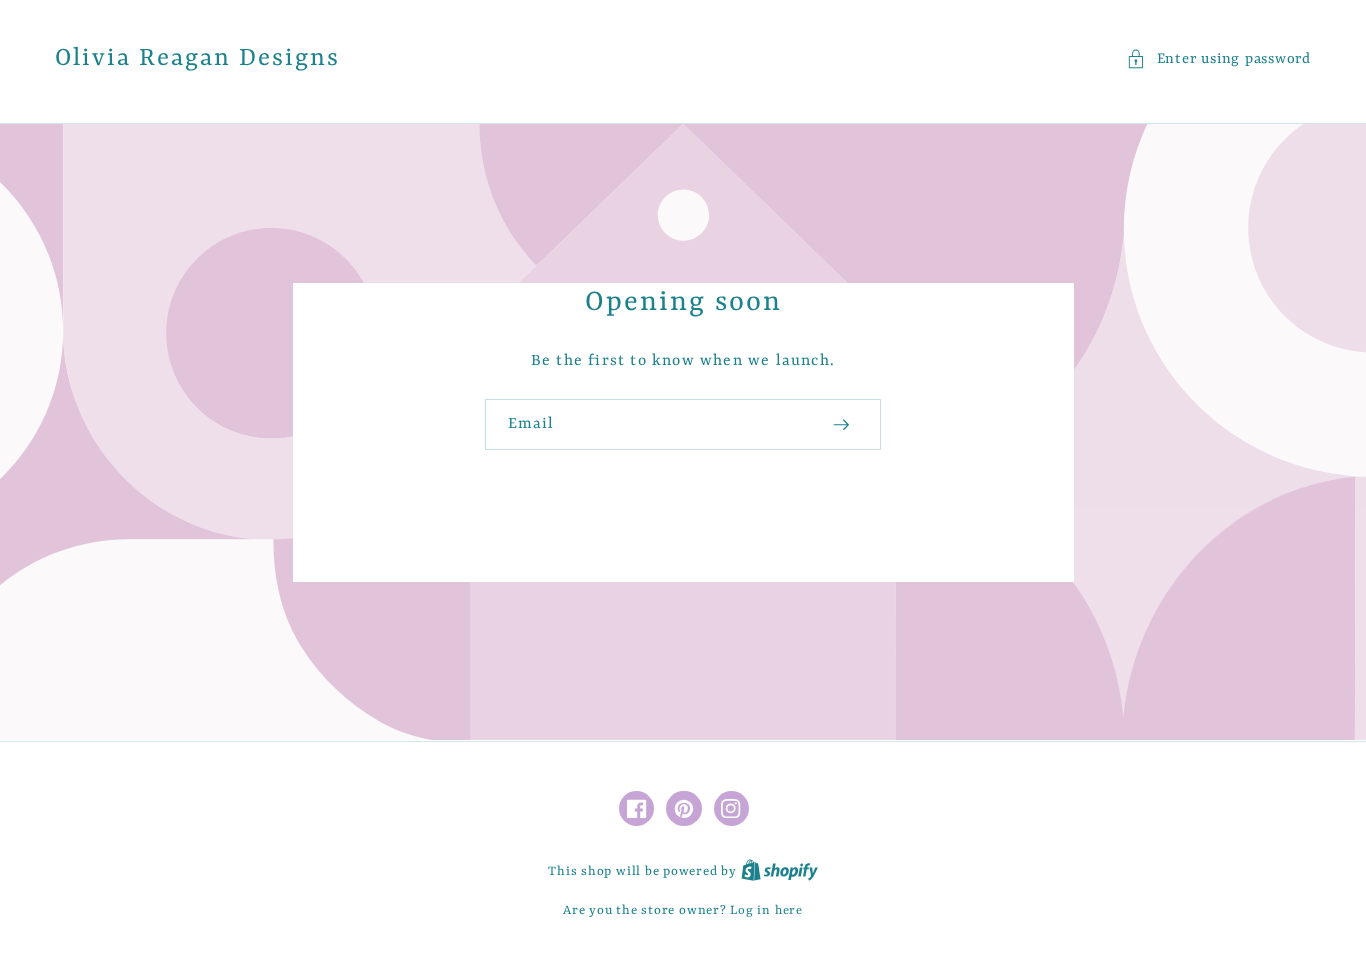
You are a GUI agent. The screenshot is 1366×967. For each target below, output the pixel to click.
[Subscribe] (841, 425)
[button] (1218, 59)
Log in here (766, 911)
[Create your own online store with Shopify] (779, 872)
